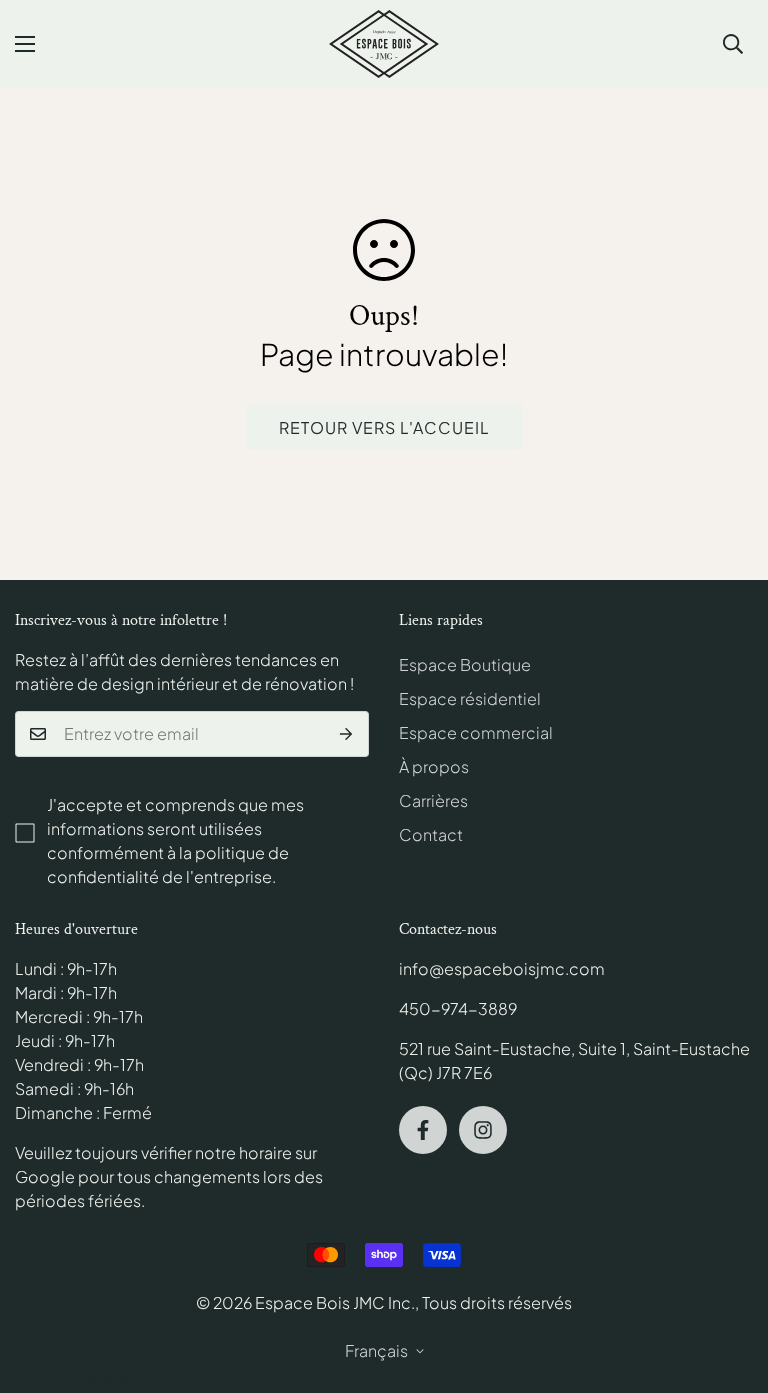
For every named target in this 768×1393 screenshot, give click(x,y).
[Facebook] (423, 1130)
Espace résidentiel (470, 698)
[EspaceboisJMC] (384, 44)
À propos (434, 766)
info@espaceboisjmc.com (502, 968)
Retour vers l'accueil (384, 427)
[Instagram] (483, 1130)
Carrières (433, 800)
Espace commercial (476, 732)
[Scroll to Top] (729, 1284)
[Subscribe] (346, 734)
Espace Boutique (465, 664)
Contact (431, 834)
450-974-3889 (458, 1008)
